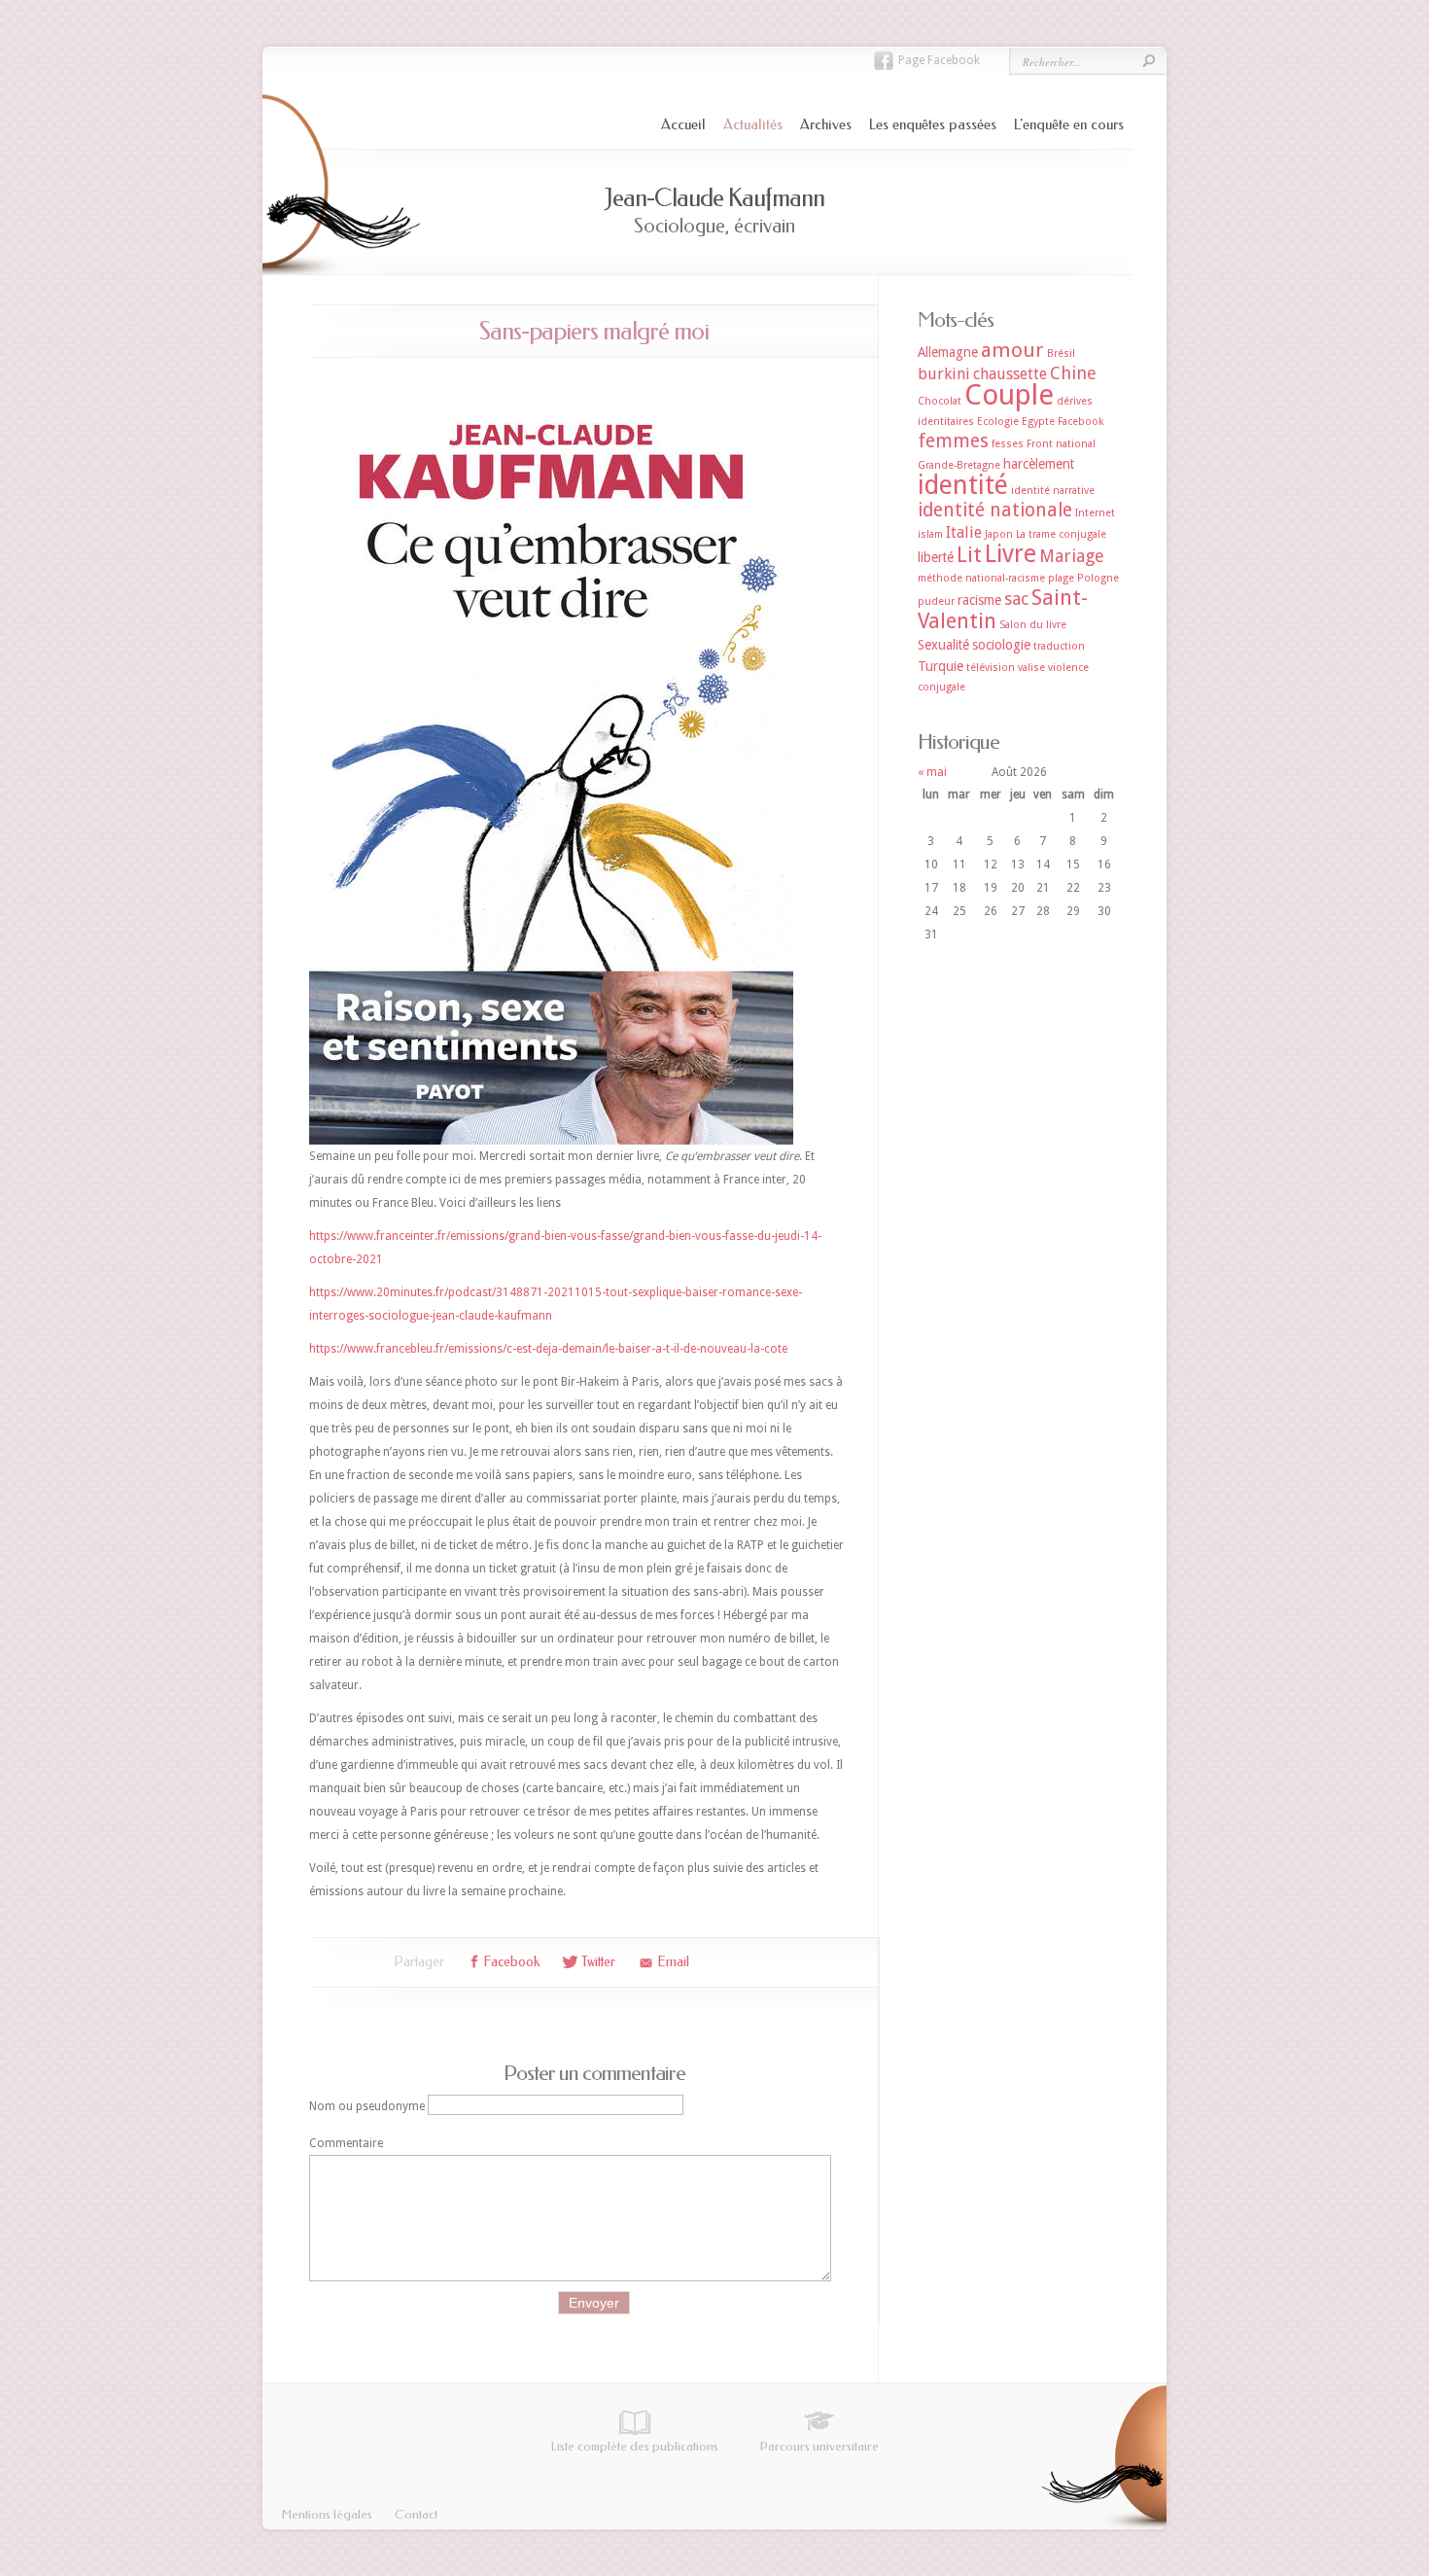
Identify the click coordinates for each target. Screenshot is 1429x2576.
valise (1031, 668)
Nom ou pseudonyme (367, 2105)
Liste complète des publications (635, 2446)
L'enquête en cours (1069, 124)
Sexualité (943, 645)
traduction (1059, 646)
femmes (953, 441)
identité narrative (1053, 491)
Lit (969, 555)
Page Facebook (939, 60)
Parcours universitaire (819, 2446)
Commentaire (346, 2143)
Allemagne (948, 352)
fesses (1008, 444)
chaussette (1010, 374)
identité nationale (995, 510)
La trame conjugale (1061, 534)
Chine (1073, 373)
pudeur (936, 601)
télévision (991, 668)
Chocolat (940, 401)
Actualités (753, 124)
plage (1061, 578)
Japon (999, 534)
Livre (1011, 554)
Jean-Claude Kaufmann (714, 198)
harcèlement (1039, 464)
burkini (944, 374)
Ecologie (998, 422)
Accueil (683, 124)
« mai (932, 772)
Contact (416, 2514)
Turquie (941, 666)
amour (1012, 350)
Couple (1009, 395)
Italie (964, 532)
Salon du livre (1033, 625)
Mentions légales (327, 2514)
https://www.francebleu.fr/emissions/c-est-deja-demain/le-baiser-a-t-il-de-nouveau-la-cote (548, 1349)
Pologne (1098, 578)
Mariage (1072, 556)
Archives (826, 124)
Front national (1061, 444)
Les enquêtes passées (933, 124)
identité (963, 485)
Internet (1095, 513)
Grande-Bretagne (959, 465)
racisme (979, 600)
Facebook (1080, 422)
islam (930, 534)
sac (1016, 599)
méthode (940, 578)
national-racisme (1005, 578)
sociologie (1001, 645)
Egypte (1038, 422)
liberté (936, 557)
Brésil (1061, 353)
